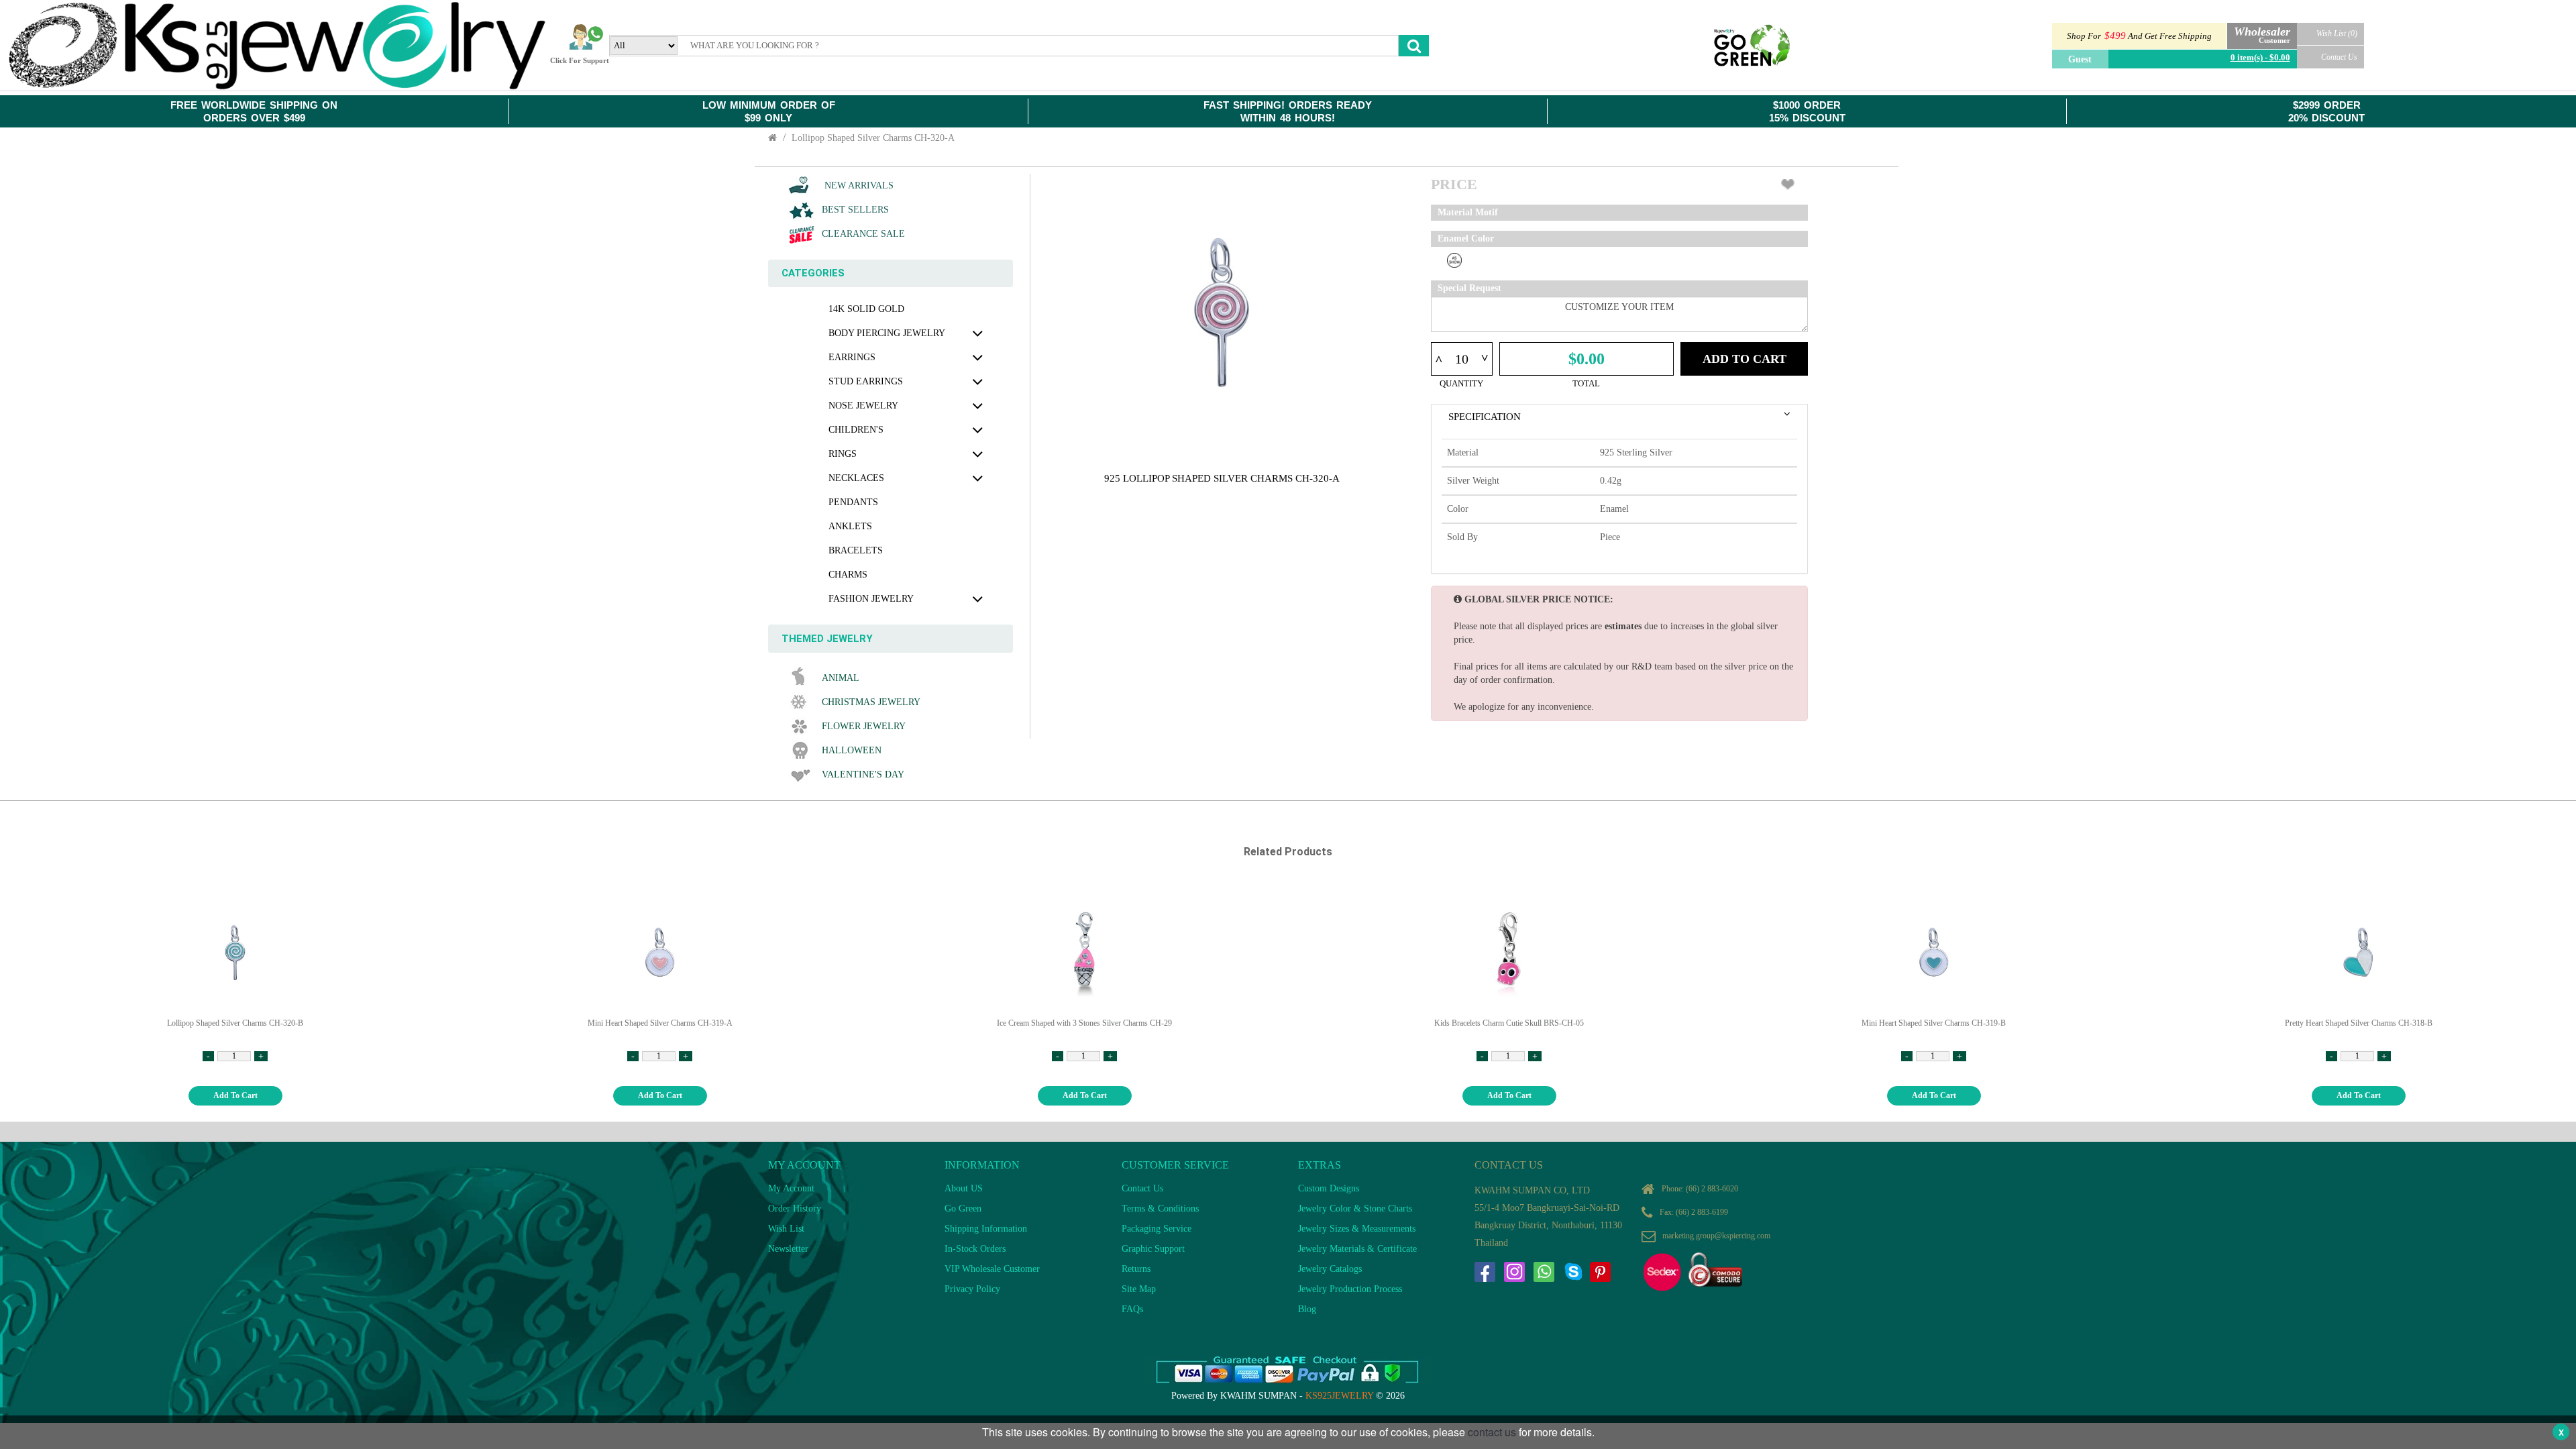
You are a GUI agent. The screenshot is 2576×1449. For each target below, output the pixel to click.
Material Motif (1468, 212)
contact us (1492, 1432)
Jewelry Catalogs (1330, 1269)
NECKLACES (856, 478)
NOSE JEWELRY (863, 406)
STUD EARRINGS (866, 381)
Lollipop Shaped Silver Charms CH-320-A (873, 138)
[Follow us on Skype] (1573, 1272)
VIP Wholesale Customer (992, 1269)
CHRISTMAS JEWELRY (871, 702)
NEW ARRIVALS (858, 185)
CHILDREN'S (856, 430)
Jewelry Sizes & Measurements (1357, 1229)
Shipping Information (986, 1229)
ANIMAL (841, 678)
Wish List (786, 1229)
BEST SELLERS (855, 210)
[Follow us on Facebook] (1485, 1272)
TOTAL (1586, 383)
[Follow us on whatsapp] (1544, 1272)
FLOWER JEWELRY (864, 726)
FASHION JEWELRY (871, 599)
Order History (795, 1209)
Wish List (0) (2337, 34)
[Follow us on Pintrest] (1600, 1272)
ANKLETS (850, 526)
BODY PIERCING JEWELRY (887, 333)
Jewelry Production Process (1350, 1289)
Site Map (1139, 1289)
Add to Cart (1745, 359)
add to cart (235, 1095)
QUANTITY (1461, 383)
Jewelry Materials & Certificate (1357, 1249)
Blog (1307, 1309)
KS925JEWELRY (1339, 1396)
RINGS (843, 454)
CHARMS (848, 575)
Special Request (1469, 288)
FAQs (1132, 1309)
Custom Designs (1329, 1188)
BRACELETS (856, 550)
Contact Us (2339, 57)
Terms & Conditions (1160, 1209)
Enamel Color (1466, 238)
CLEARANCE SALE (863, 234)
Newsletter (788, 1249)
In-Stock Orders (975, 1249)
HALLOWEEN (852, 750)
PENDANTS (853, 502)
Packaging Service (1157, 1229)
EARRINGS (852, 357)
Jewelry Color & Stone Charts (1355, 1209)
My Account (791, 1188)
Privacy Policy (972, 1289)
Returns (1136, 1269)
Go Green (963, 1209)
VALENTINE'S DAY (863, 774)
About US (964, 1188)
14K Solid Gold (866, 309)
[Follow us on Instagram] (1514, 1272)
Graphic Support (1153, 1249)
